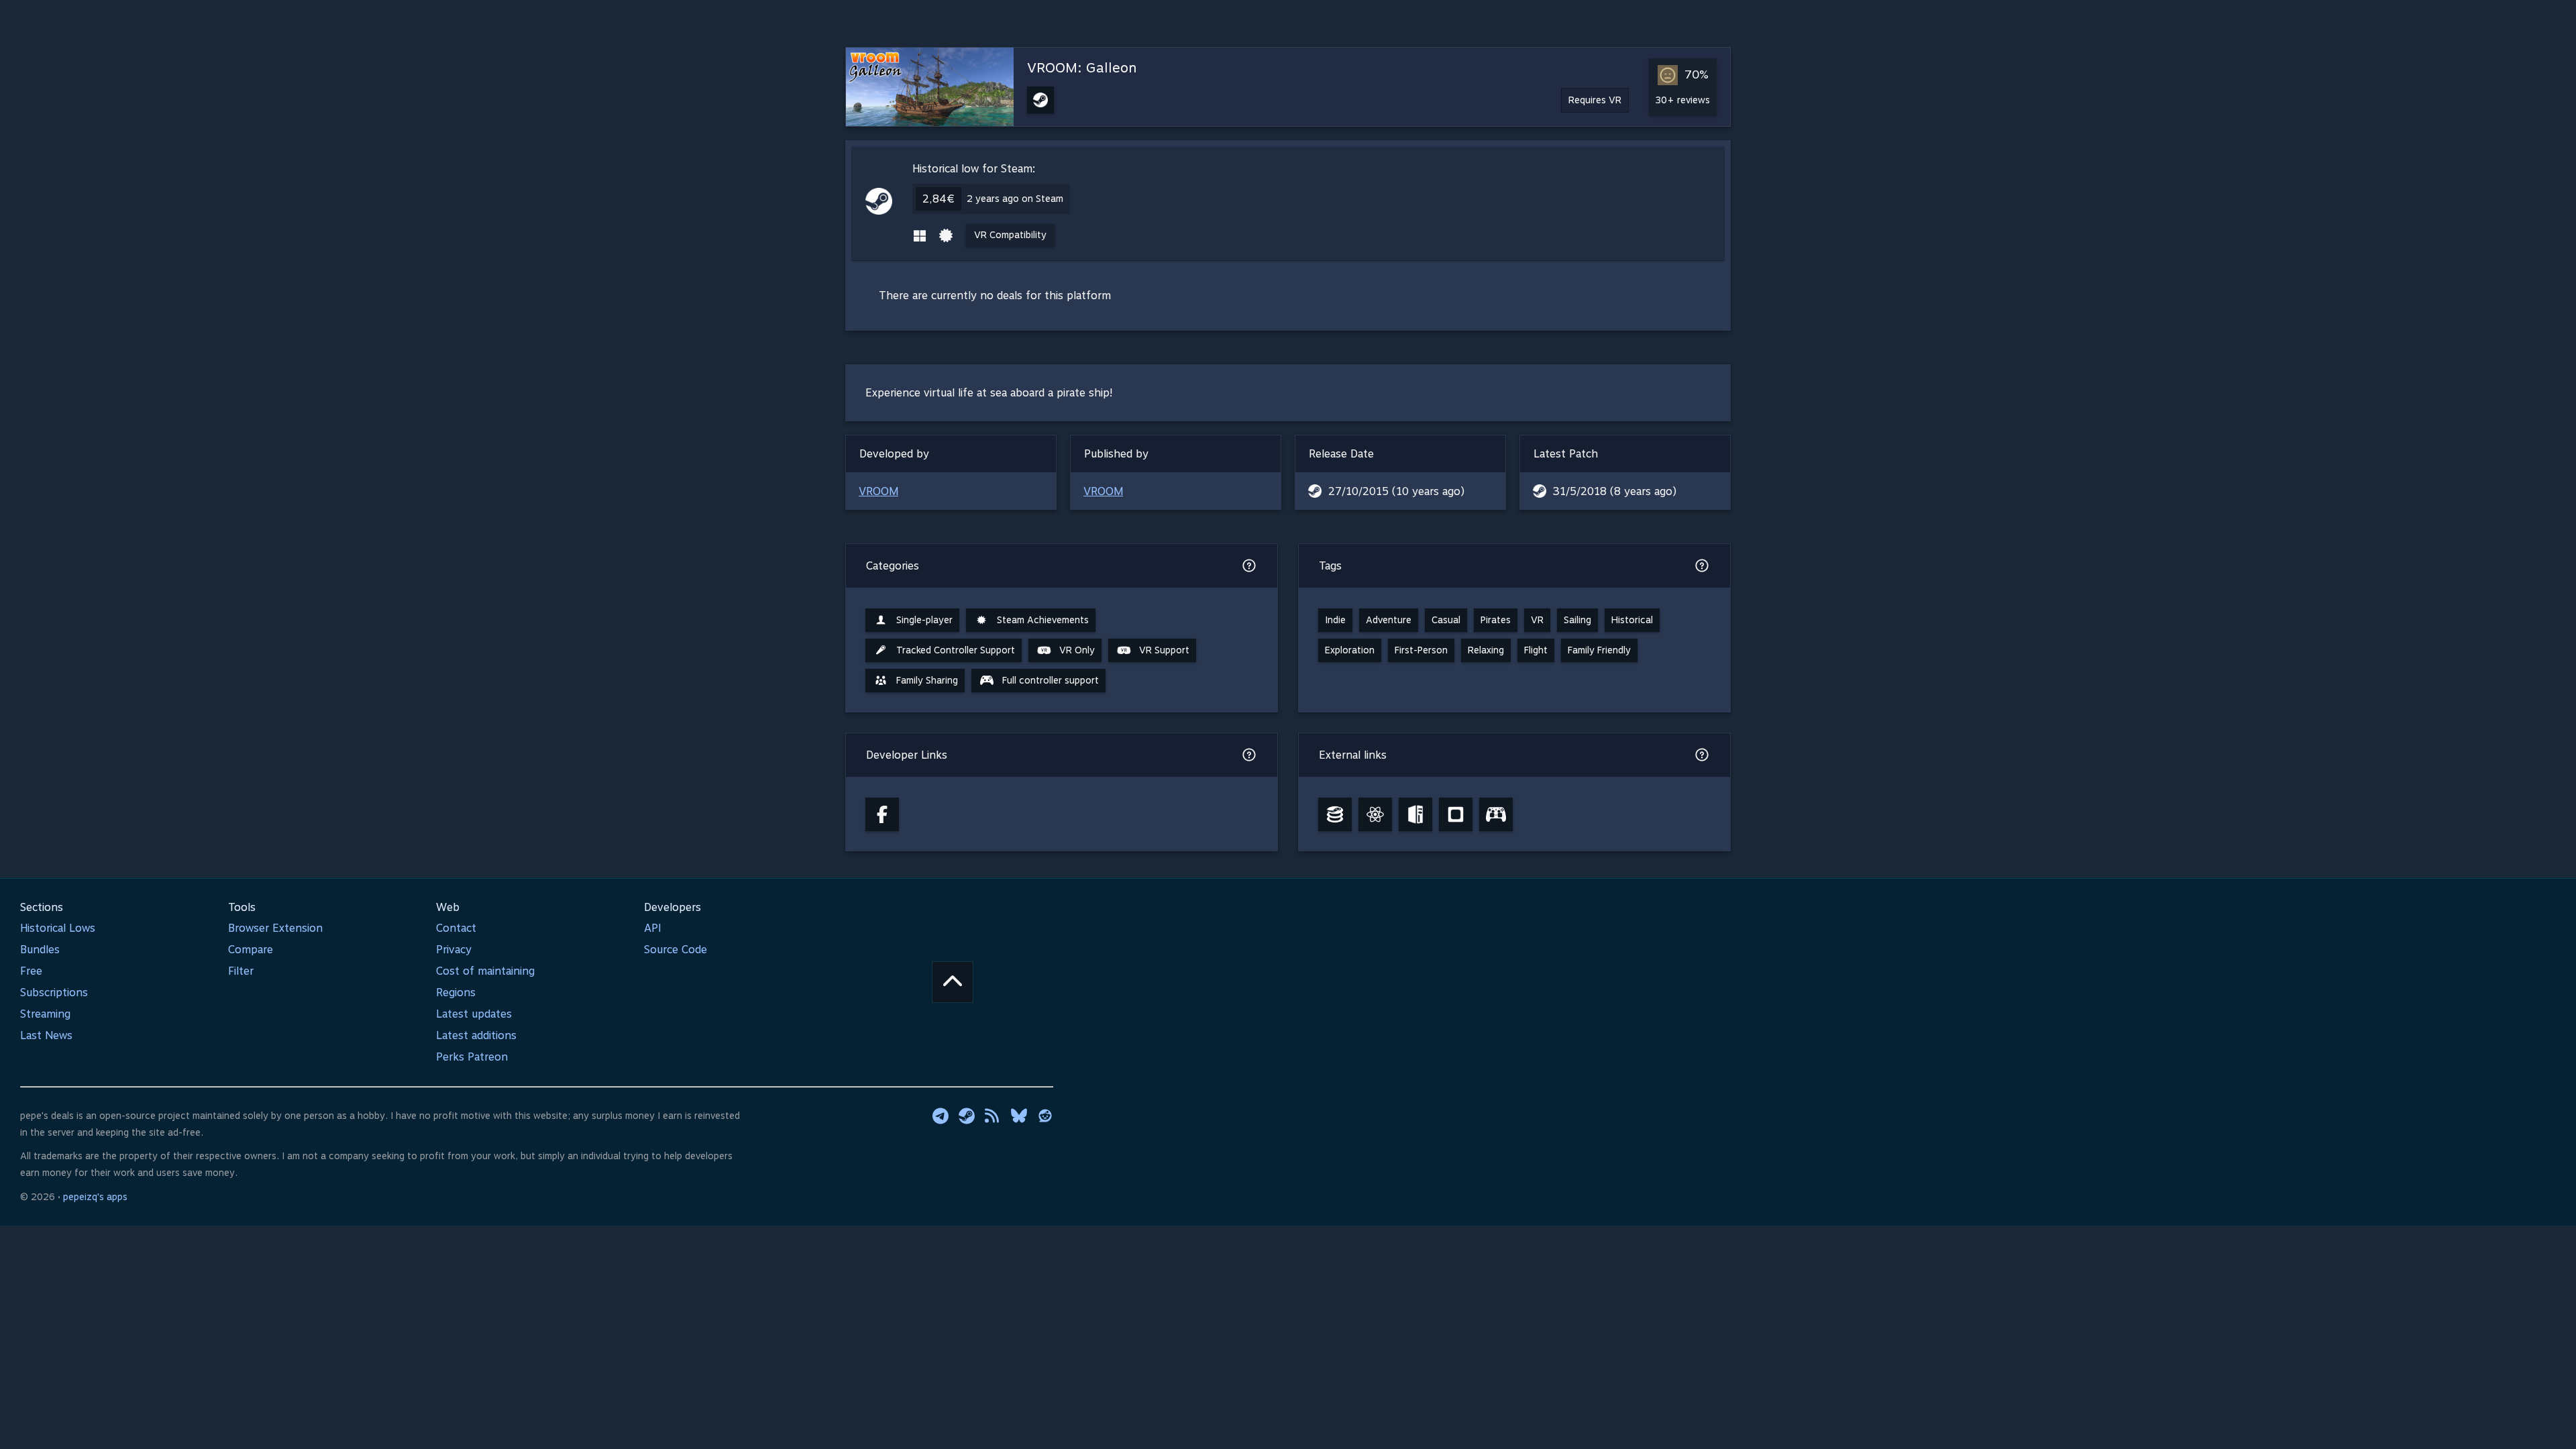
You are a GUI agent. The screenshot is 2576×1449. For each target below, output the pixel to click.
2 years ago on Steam (1015, 199)
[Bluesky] (1019, 1116)
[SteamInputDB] (1496, 814)
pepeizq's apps (95, 1197)
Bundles (40, 950)
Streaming (45, 1014)
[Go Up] (953, 982)
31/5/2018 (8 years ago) (1615, 491)
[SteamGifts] (1456, 814)
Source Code (676, 950)
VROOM (878, 491)
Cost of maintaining (485, 971)
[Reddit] (1045, 1116)
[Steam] (967, 1116)
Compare (251, 950)
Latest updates (474, 1014)
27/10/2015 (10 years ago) (1396, 491)
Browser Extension (275, 928)
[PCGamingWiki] (1415, 814)
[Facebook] (882, 814)
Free (31, 971)
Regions (456, 992)
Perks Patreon (472, 1057)
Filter (241, 971)
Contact (456, 928)
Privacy (454, 950)
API (653, 928)
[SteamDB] (1335, 814)
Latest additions (476, 1035)
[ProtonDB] (1375, 814)
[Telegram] (941, 1116)
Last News (46, 1035)
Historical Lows (58, 928)
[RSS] (993, 1116)
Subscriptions (54, 992)
